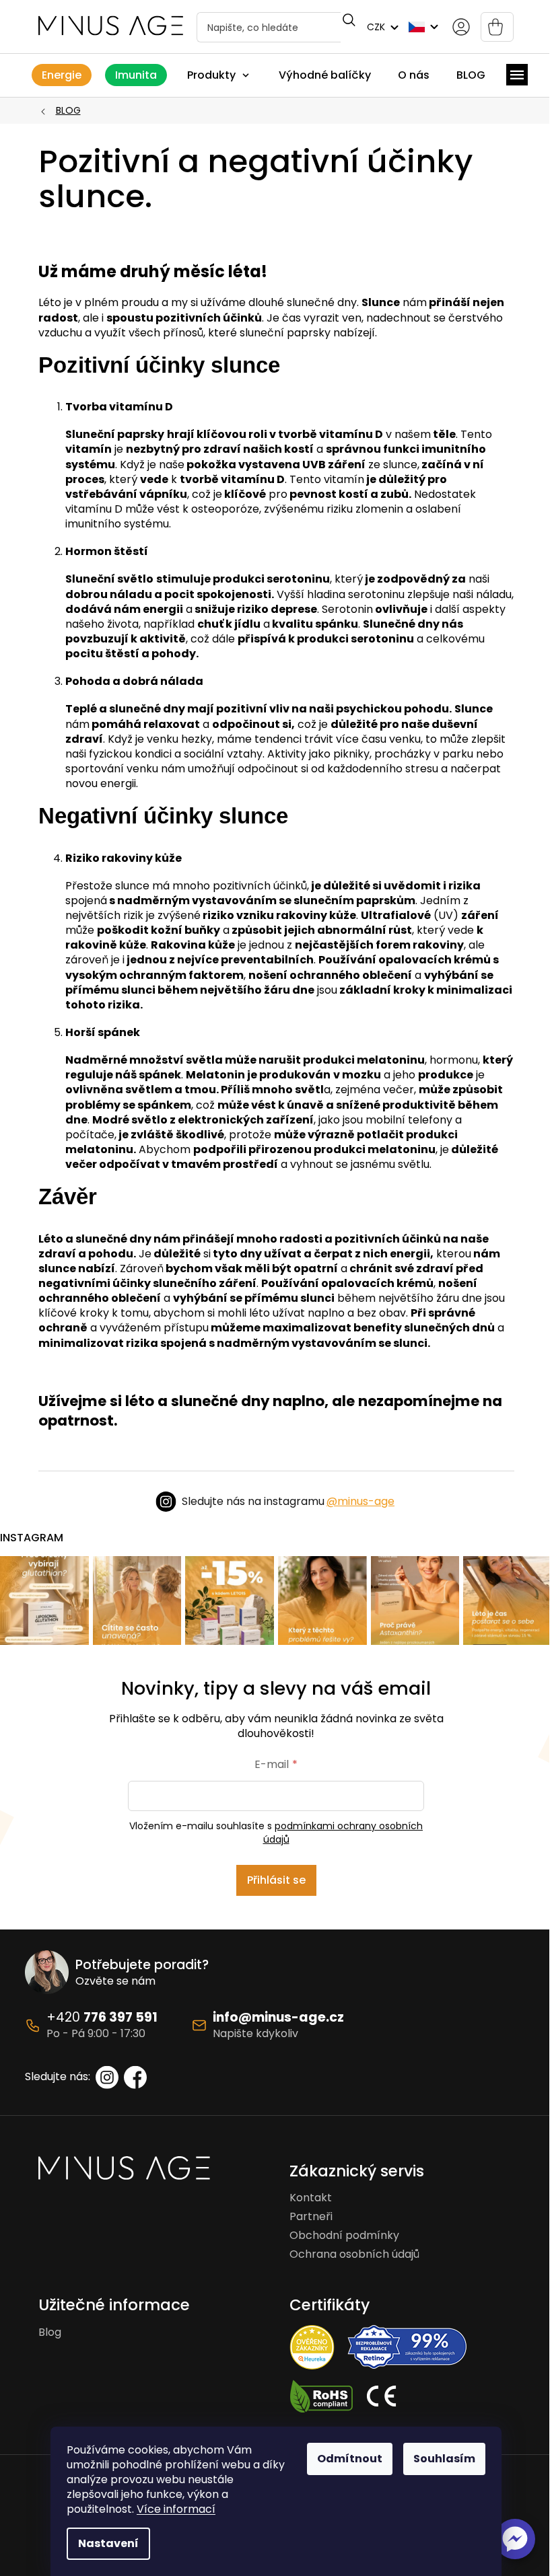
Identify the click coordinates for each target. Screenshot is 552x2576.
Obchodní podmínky (344, 2236)
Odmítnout (350, 2459)
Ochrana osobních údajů (354, 2254)
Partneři (311, 2217)
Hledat (348, 20)
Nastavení (108, 2543)
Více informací (176, 2509)
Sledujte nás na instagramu (288, 1501)
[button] (515, 2539)
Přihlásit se (276, 1880)
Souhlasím (444, 2459)
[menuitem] (62, 75)
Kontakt (311, 2198)
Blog (50, 2332)
